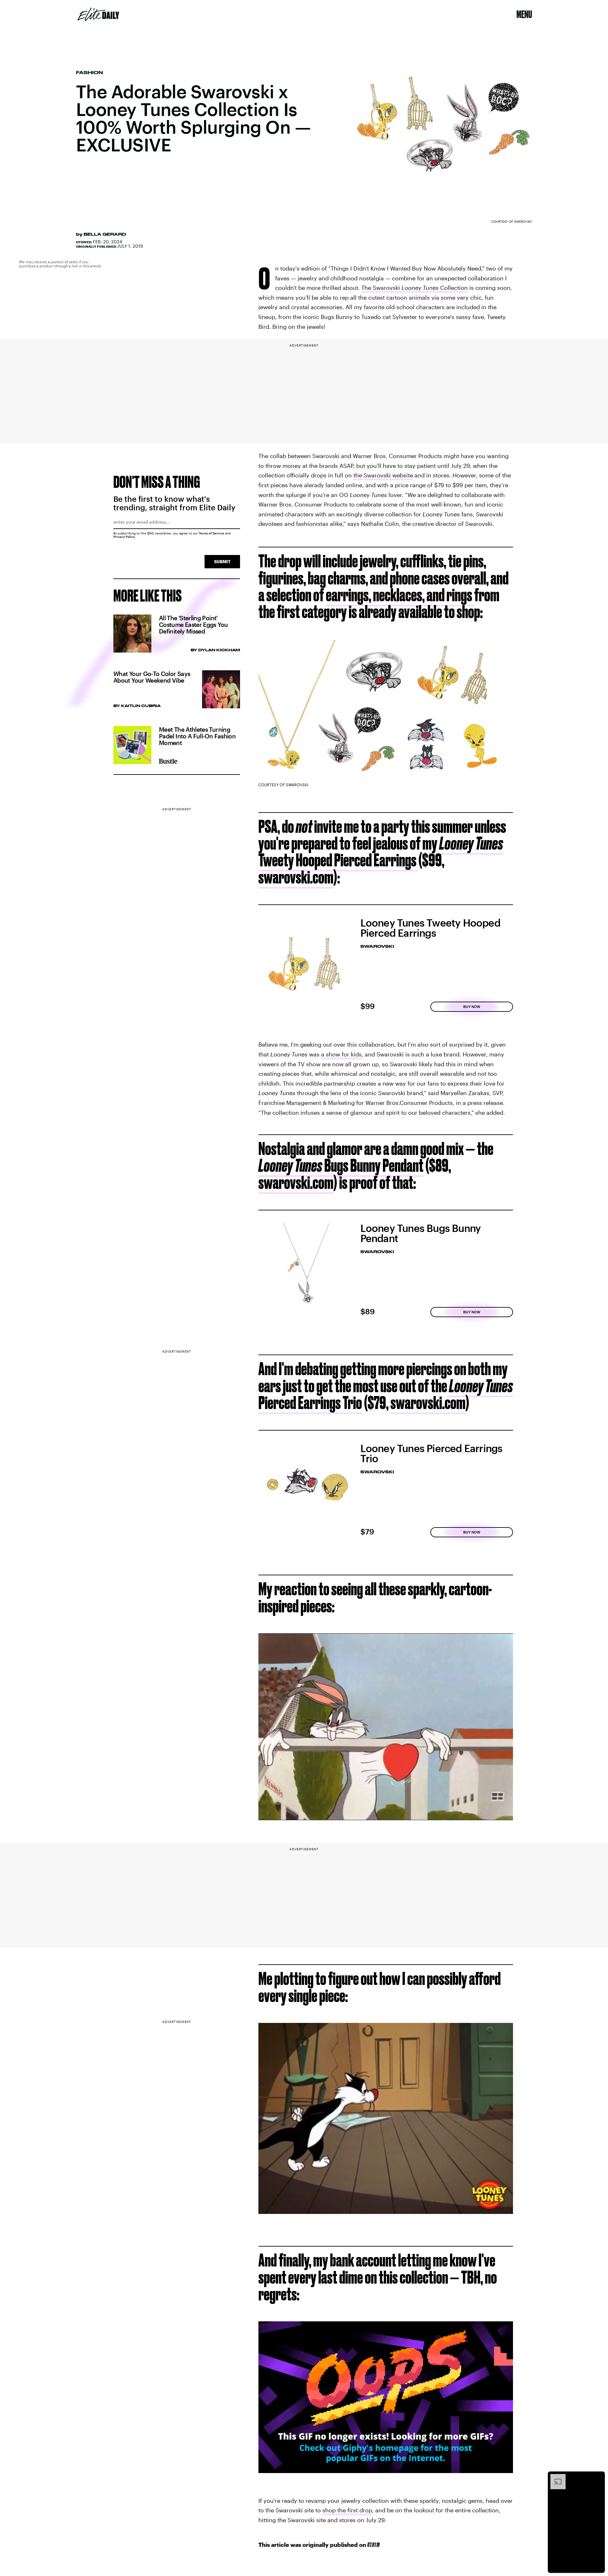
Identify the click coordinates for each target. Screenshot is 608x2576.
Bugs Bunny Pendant (341, 1165)
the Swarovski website (383, 475)
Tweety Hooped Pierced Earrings (381, 851)
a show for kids (341, 1054)
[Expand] (555, 2477)
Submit (222, 561)
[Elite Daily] (98, 14)
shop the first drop (347, 2510)
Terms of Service (212, 533)
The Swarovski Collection (415, 288)
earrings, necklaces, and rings (400, 595)
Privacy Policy (124, 537)
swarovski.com (296, 877)
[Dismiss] (598, 2477)
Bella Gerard (105, 234)
